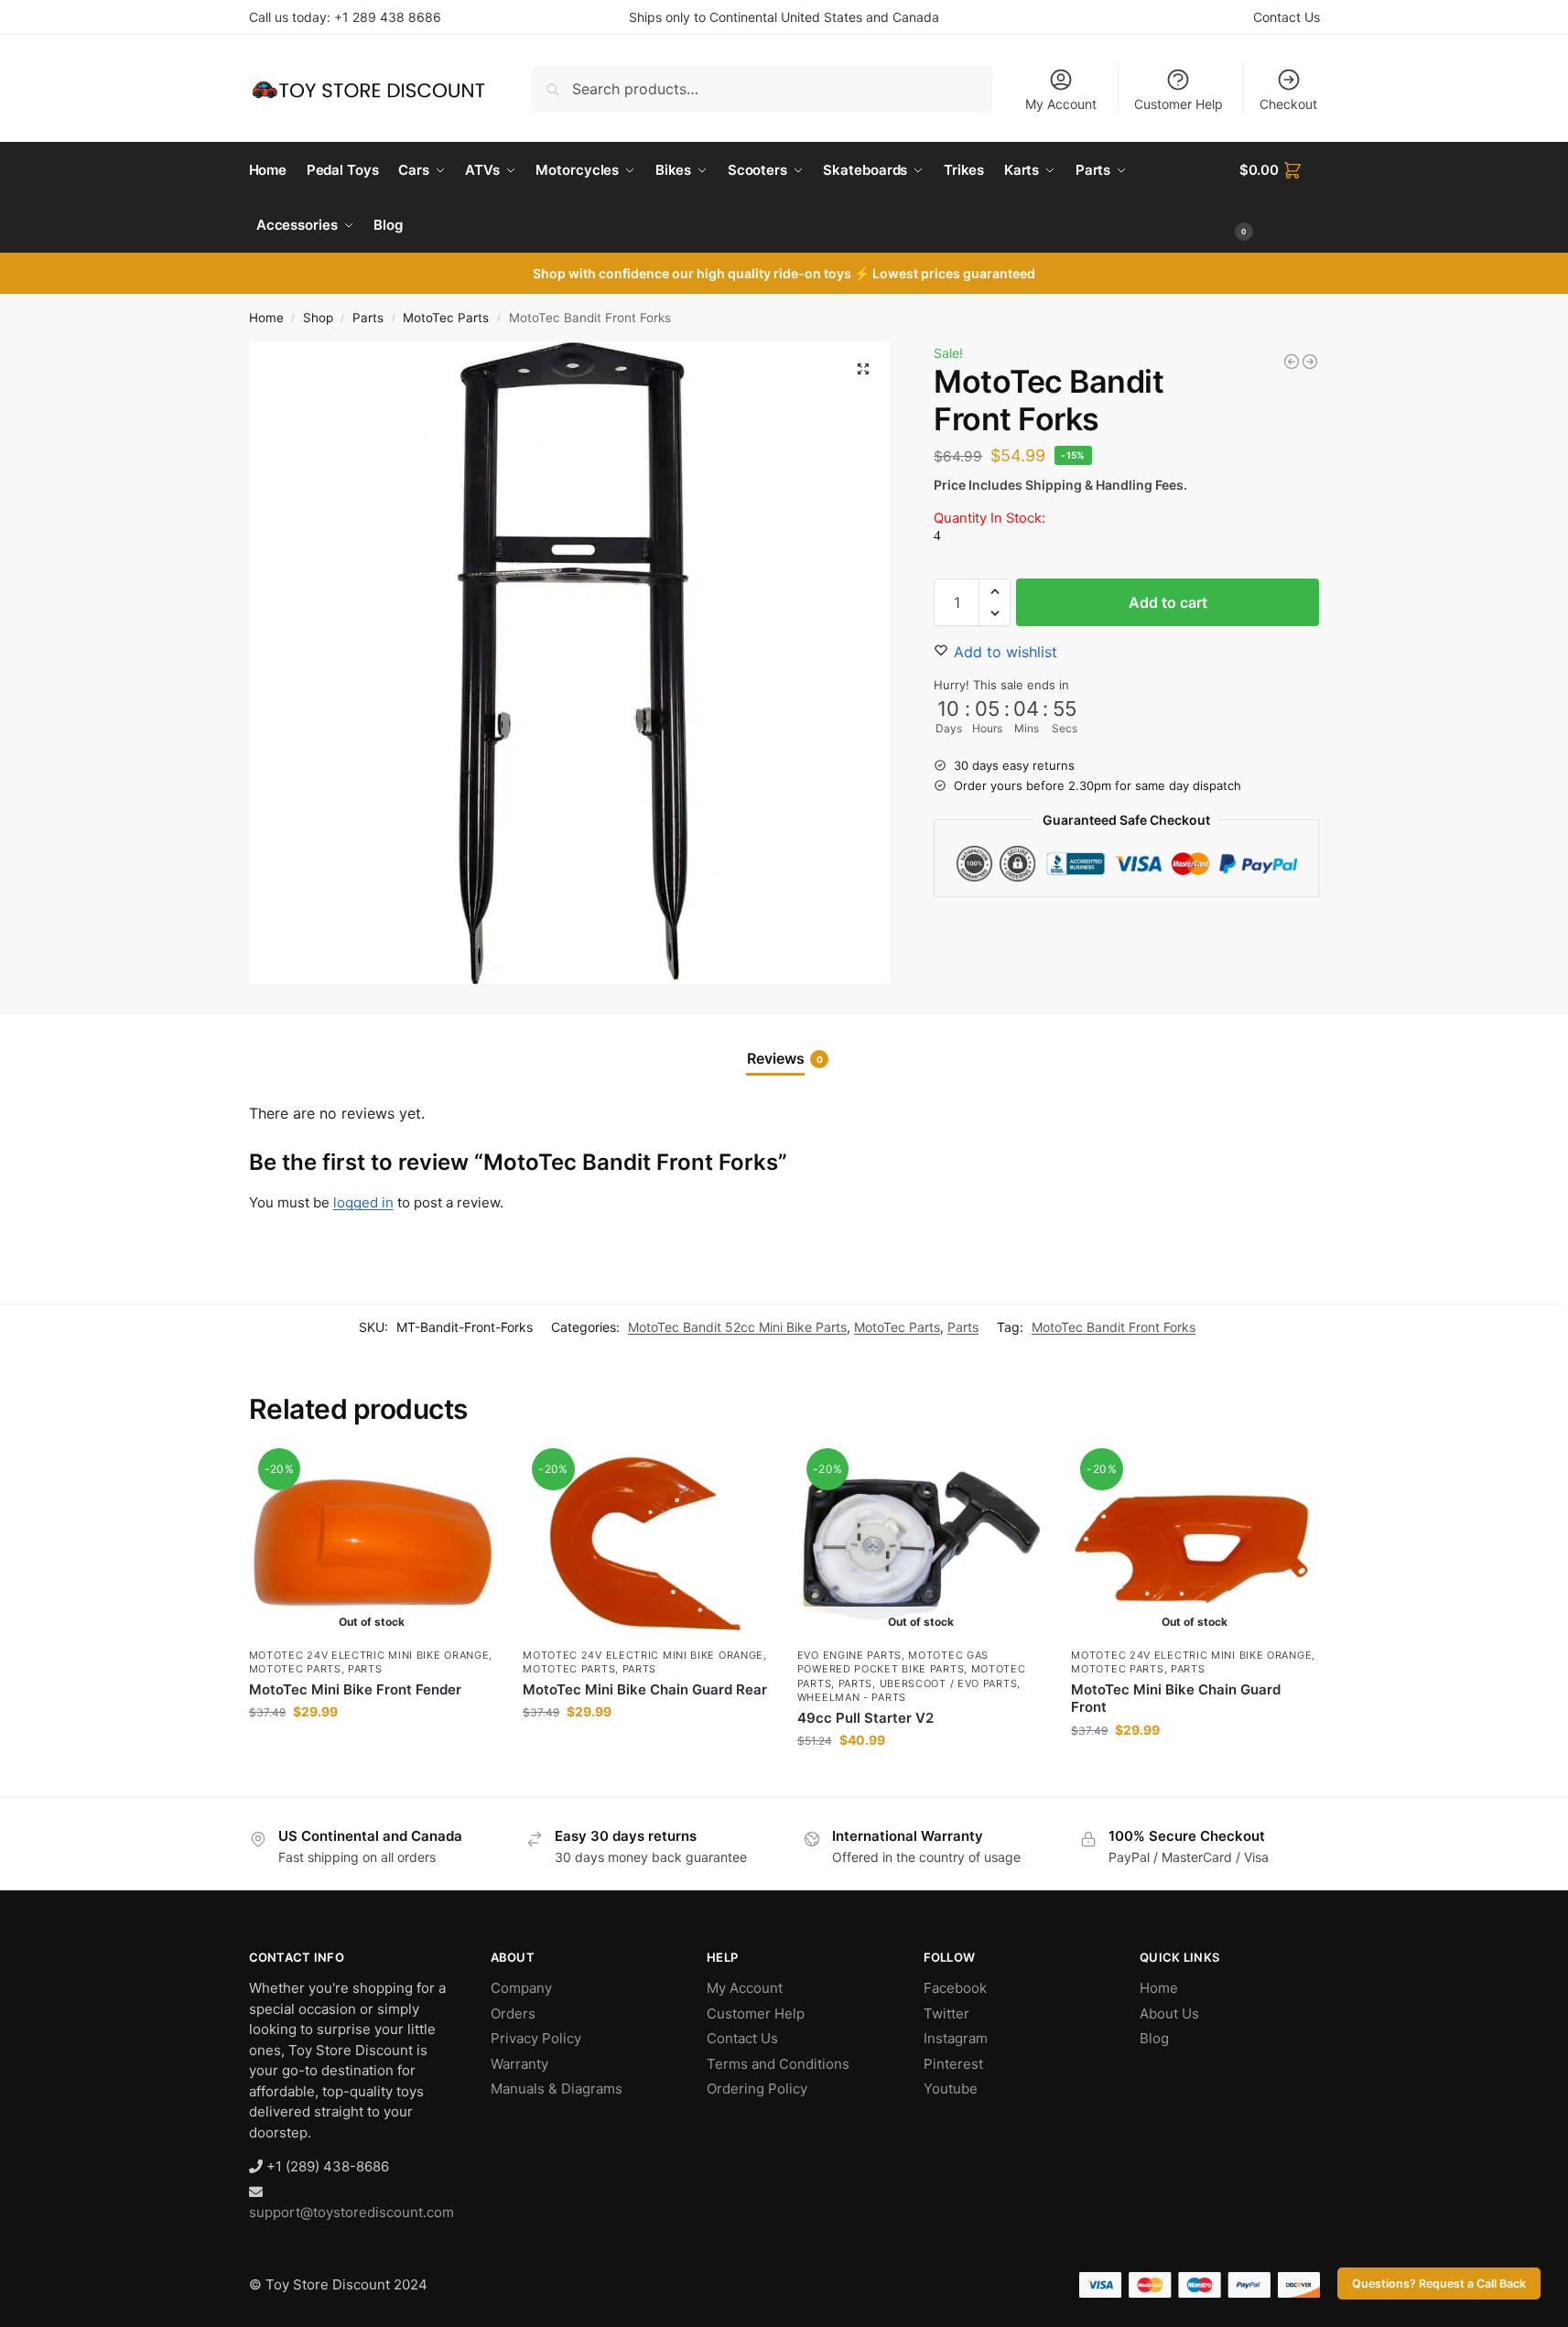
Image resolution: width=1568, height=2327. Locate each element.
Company (521, 1988)
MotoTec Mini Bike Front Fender (355, 1689)
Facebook (955, 1988)
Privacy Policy (536, 2038)
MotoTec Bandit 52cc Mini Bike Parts (737, 1327)
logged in (363, 1202)
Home (266, 318)
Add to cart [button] (646, 1750)
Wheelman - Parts (852, 1697)
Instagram (956, 2038)
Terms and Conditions (778, 2064)
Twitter (946, 2013)
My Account (1061, 104)
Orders (513, 2013)
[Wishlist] (468, 1480)
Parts (368, 318)
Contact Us (1287, 17)
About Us (1169, 2013)
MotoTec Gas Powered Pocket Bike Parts (893, 1662)
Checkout (1288, 104)
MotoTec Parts (446, 318)
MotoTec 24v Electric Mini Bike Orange (369, 1655)
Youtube (951, 2089)
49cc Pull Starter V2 (865, 1718)
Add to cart (1168, 602)
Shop (318, 318)
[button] (1280, 198)
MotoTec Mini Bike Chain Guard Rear (645, 1689)
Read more (372, 1750)
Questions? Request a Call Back (1439, 2284)
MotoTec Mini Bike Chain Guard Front (1176, 1699)
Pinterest (953, 2064)
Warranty (519, 2064)
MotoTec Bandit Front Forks (1114, 1327)
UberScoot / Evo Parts (949, 1683)
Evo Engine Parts (849, 1655)
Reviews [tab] (785, 1058)
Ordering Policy (757, 2089)
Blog (1154, 2038)
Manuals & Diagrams (557, 2089)
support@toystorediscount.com (351, 2212)
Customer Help (1179, 104)
